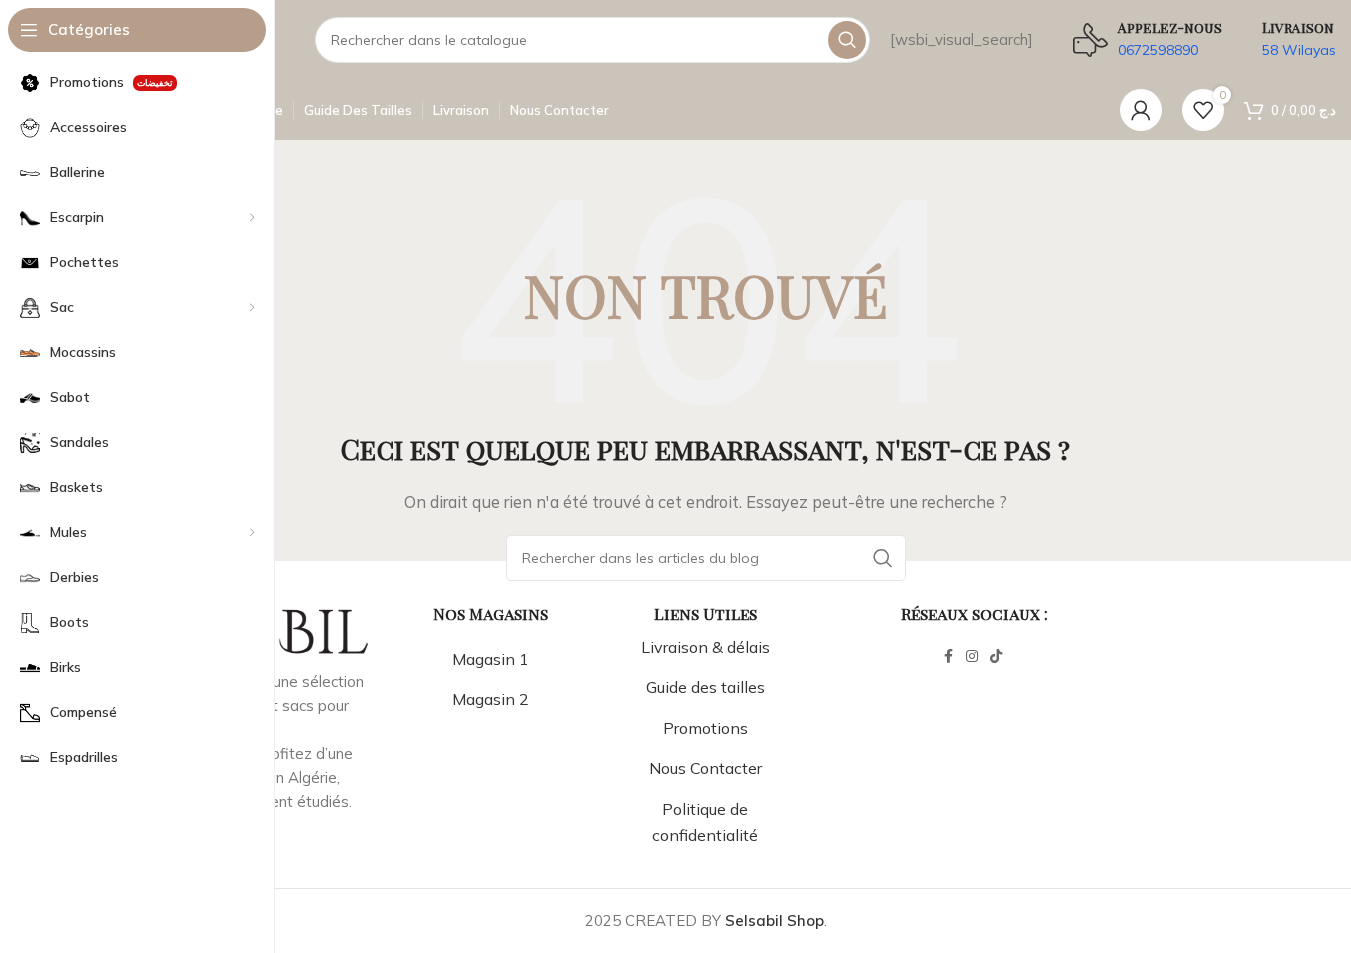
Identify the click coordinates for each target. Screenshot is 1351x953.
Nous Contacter (705, 768)
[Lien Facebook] (948, 656)
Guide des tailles (705, 687)
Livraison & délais (705, 647)
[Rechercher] (847, 40)
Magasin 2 (490, 699)
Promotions (705, 728)
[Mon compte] (1141, 110)
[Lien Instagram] (972, 656)
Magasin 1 (490, 659)
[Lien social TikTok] (996, 656)
